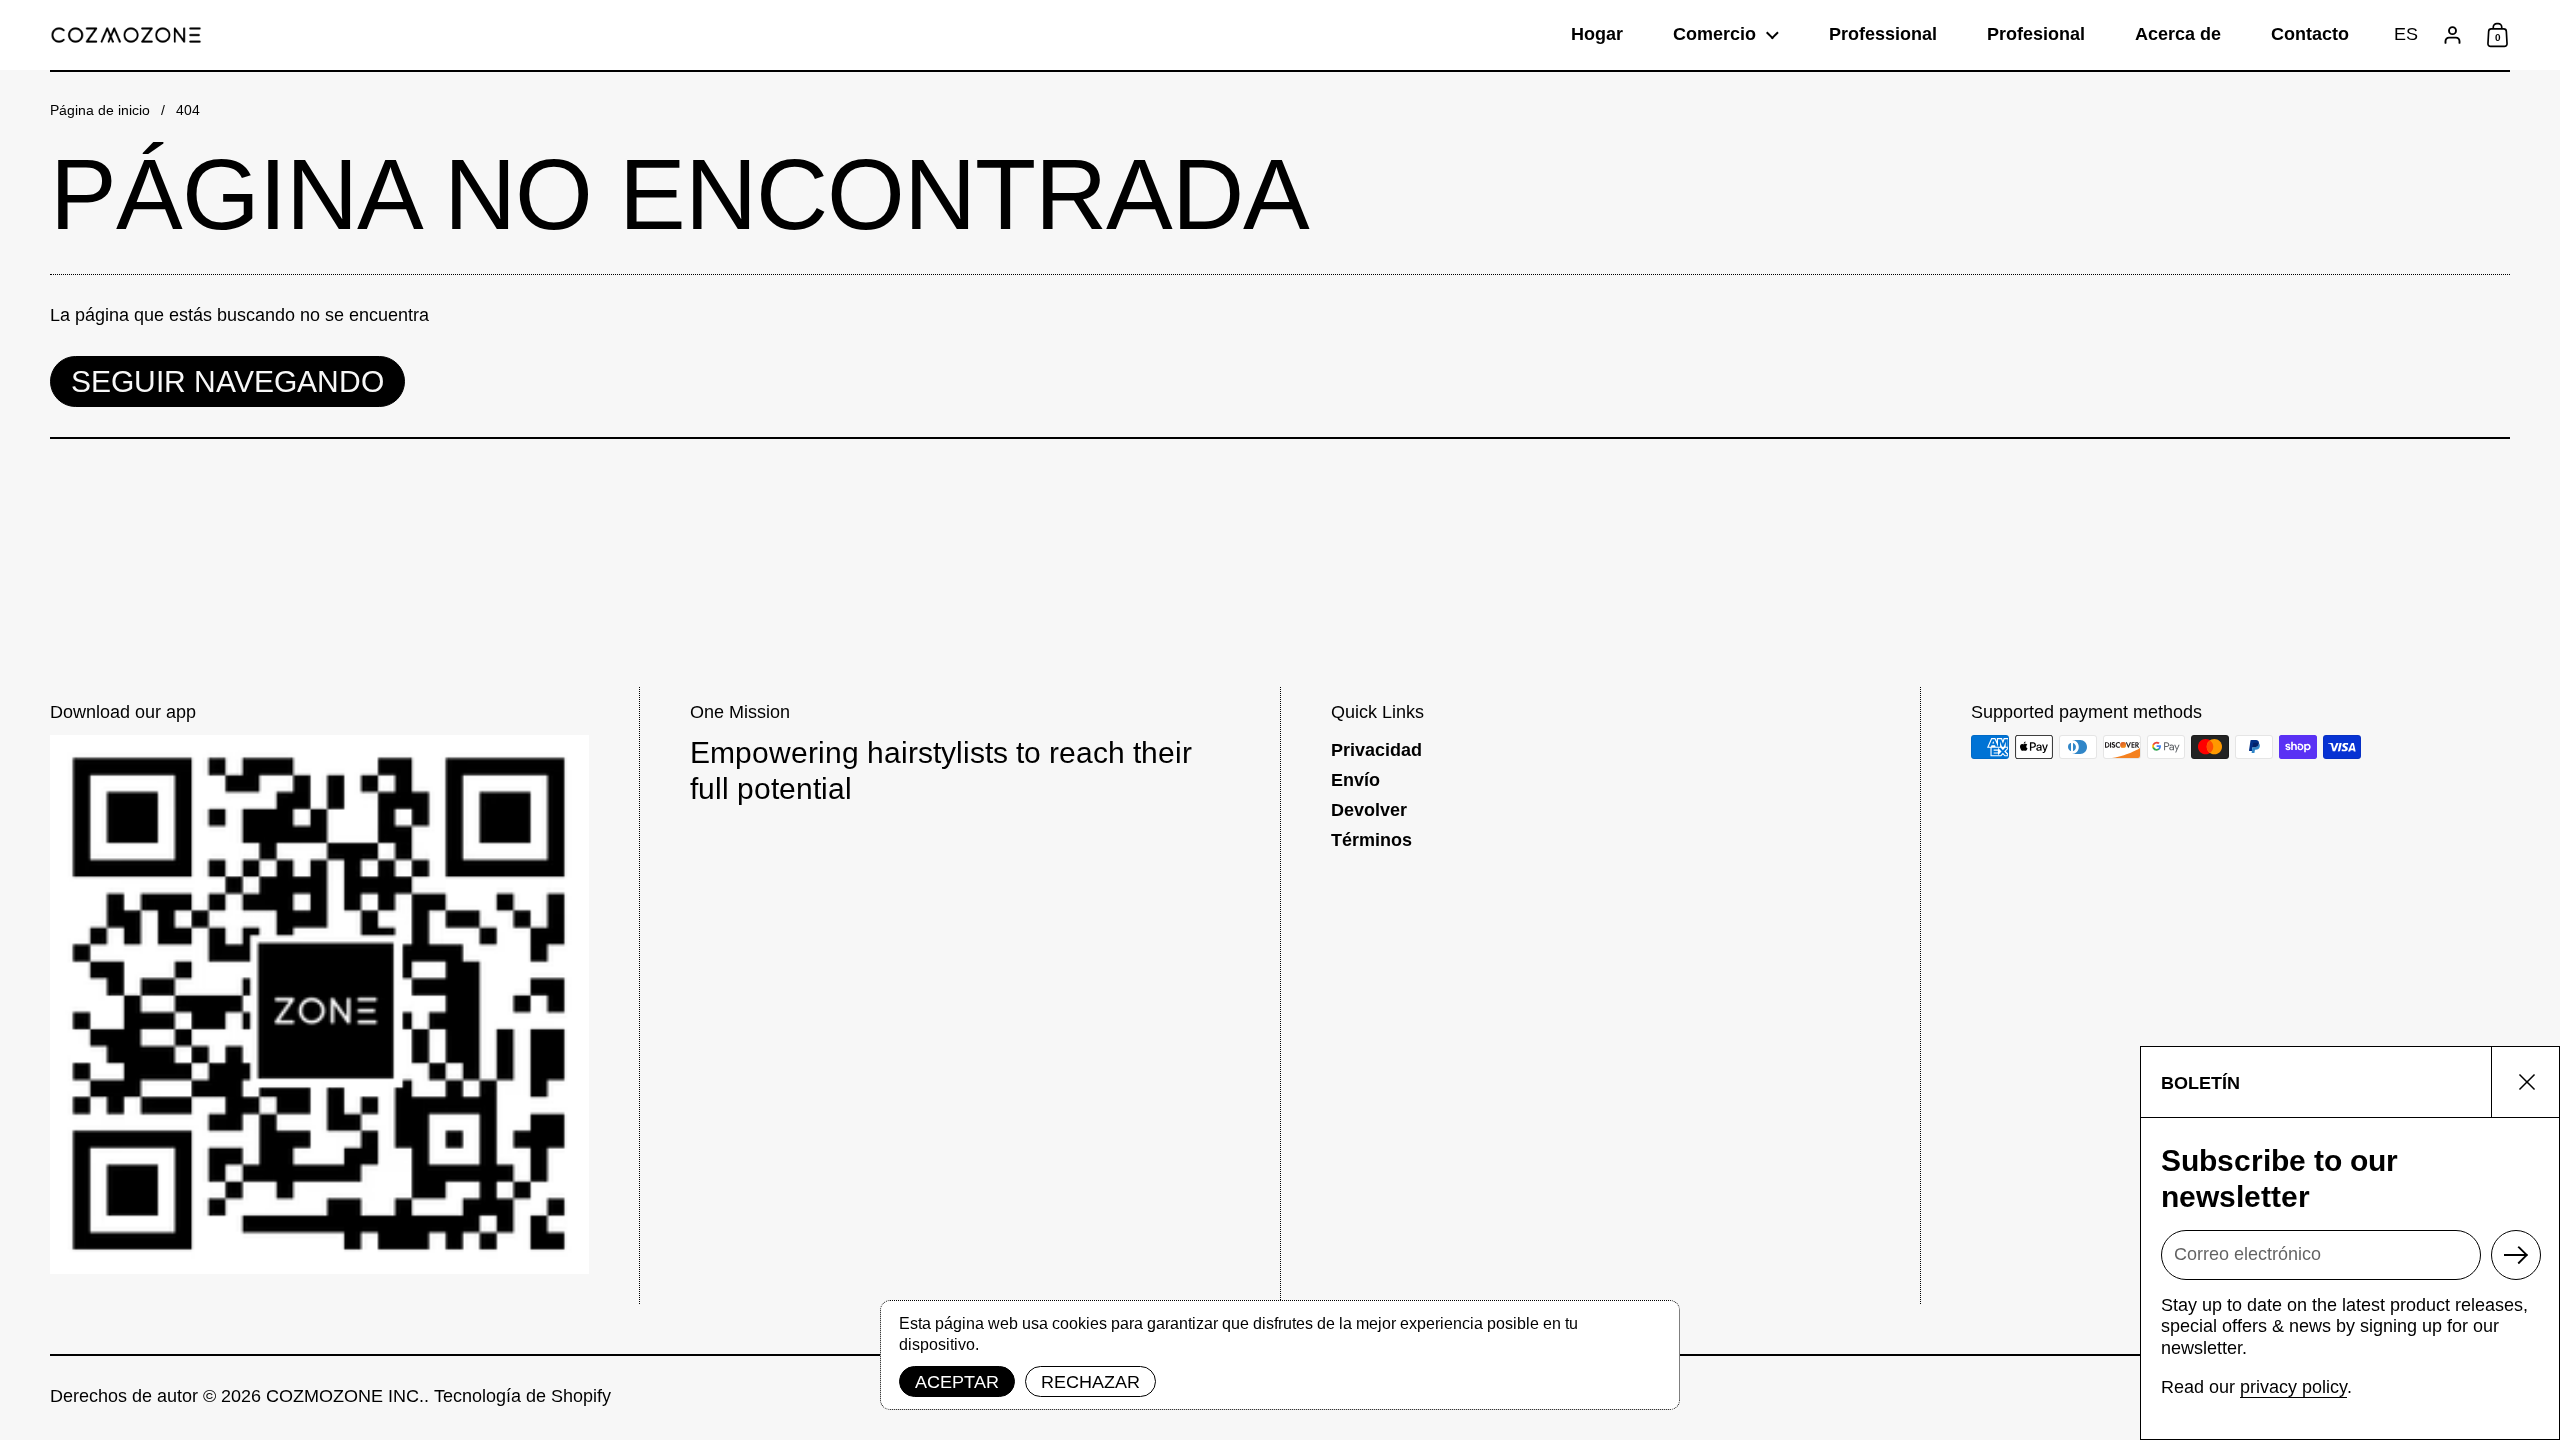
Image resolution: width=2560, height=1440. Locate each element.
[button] (2406, 35)
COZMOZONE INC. (345, 1396)
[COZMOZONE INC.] (126, 35)
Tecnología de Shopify (522, 1396)
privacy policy (2293, 1387)
